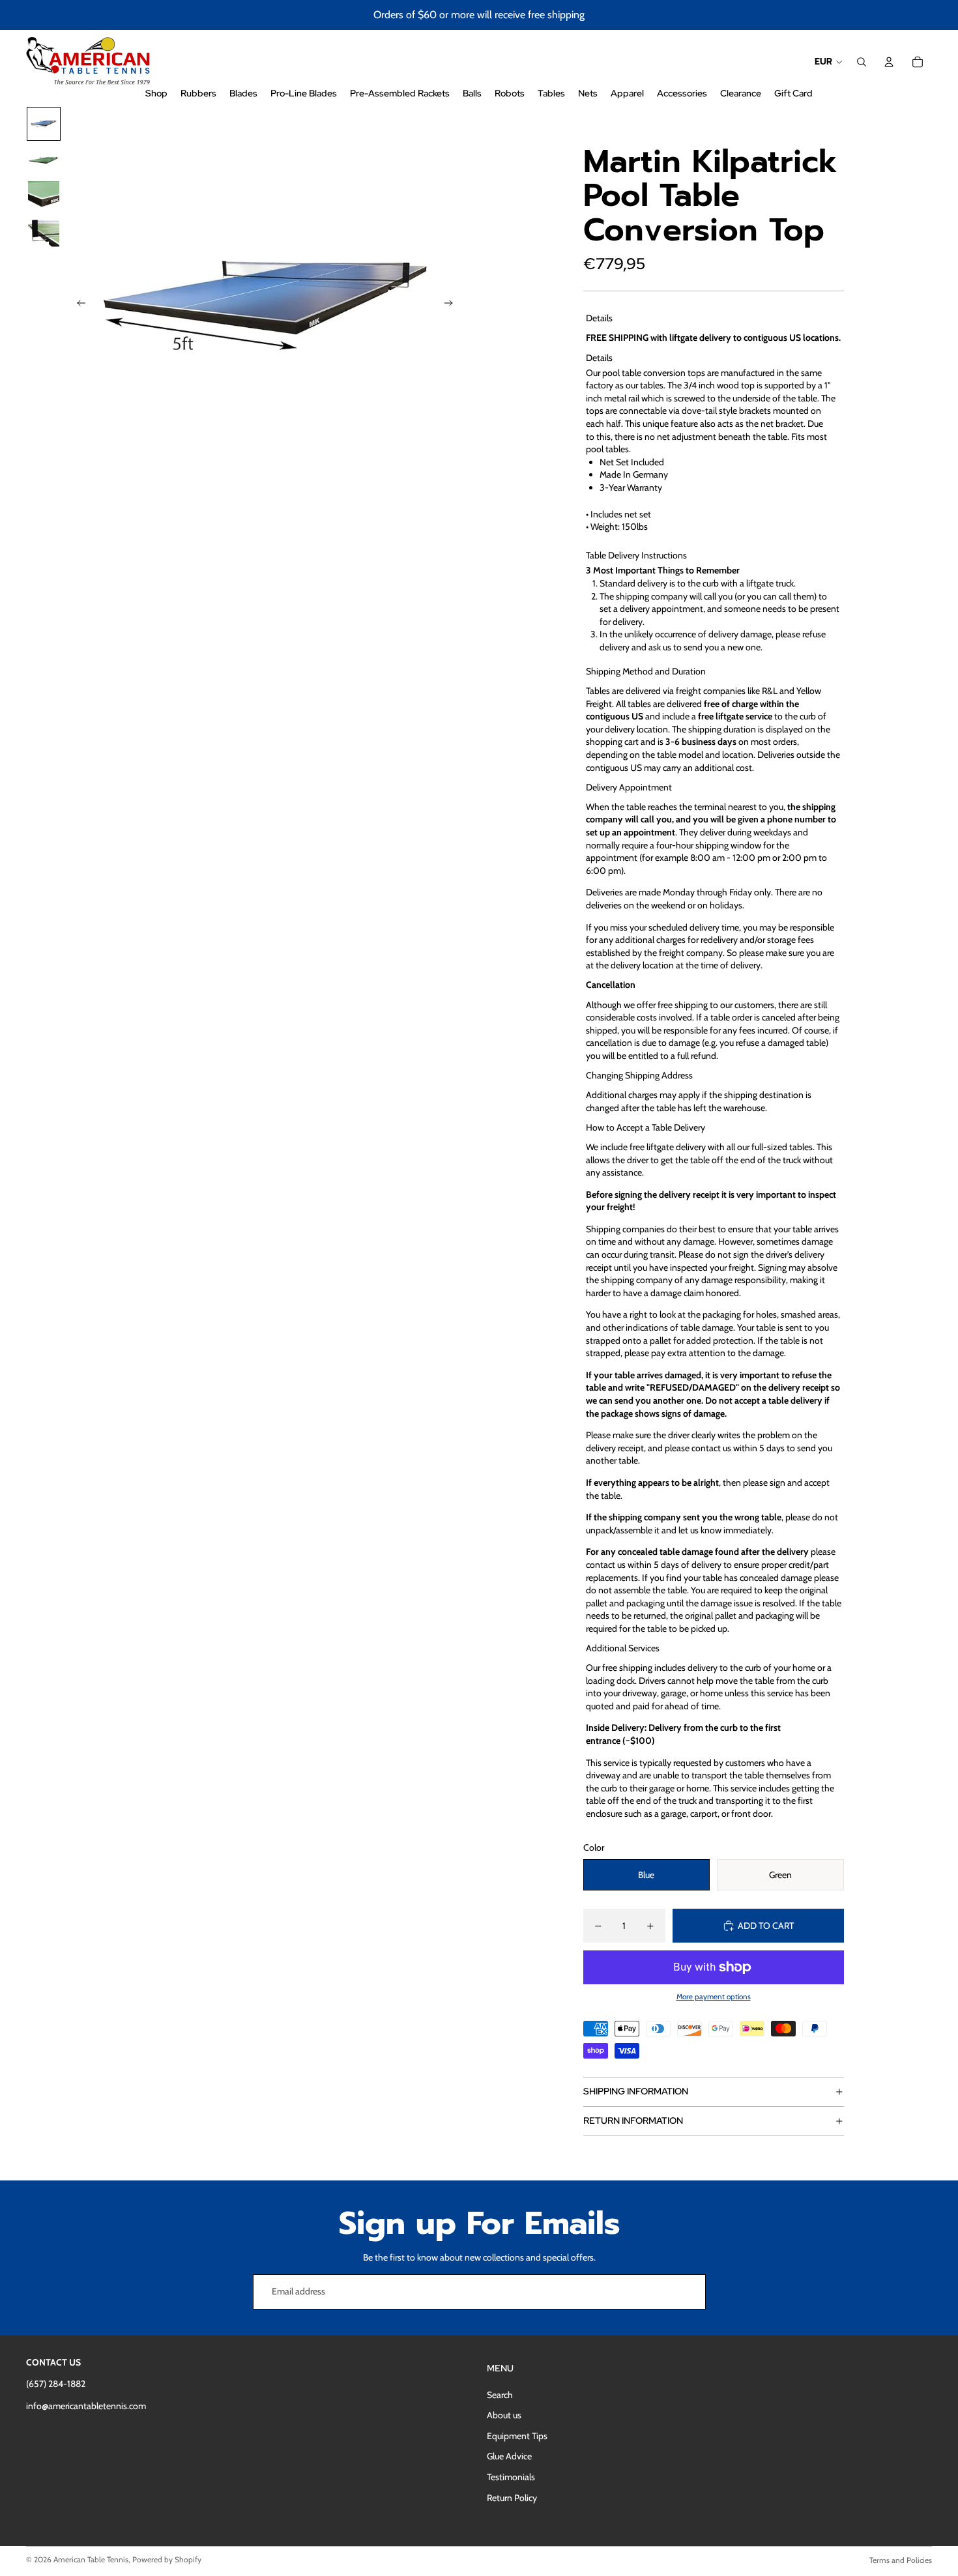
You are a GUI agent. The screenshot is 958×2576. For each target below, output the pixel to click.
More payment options (714, 1997)
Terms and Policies (901, 2560)
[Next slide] (453, 305)
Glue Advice (509, 2456)
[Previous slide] (77, 305)
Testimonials (511, 2477)
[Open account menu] (889, 62)
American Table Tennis (91, 2559)
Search (500, 2395)
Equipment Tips (517, 2436)
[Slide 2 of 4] (44, 160)
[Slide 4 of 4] (44, 233)
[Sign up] (688, 2292)
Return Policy (512, 2498)
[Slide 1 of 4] (44, 124)
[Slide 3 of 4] (44, 197)
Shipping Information (636, 2091)
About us (504, 2415)
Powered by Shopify (167, 2559)
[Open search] (862, 62)
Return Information (633, 2120)
